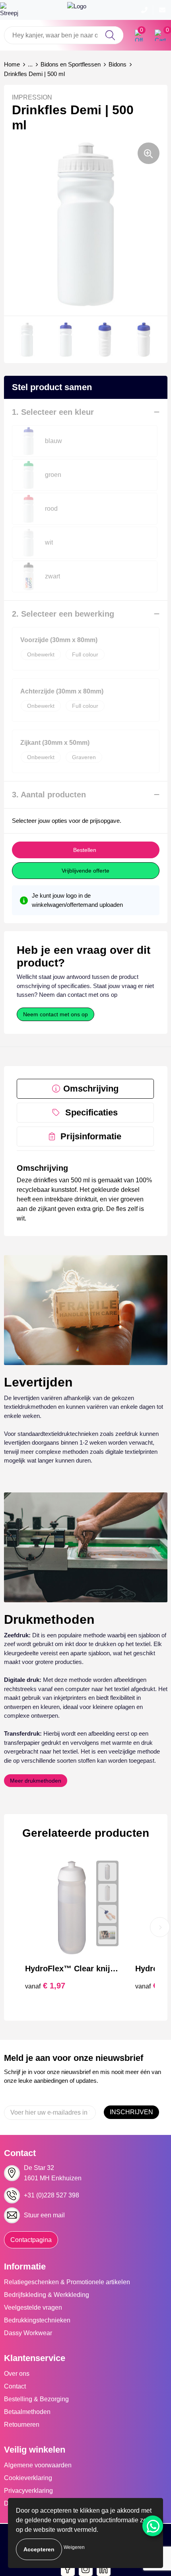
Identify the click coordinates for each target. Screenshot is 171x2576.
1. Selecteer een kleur (53, 412)
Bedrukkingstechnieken (37, 2320)
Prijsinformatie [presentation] (91, 1136)
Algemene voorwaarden (38, 2465)
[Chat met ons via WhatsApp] (153, 2526)
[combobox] (64, 35)
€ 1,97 (45, 1986)
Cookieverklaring (28, 2478)
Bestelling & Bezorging (36, 2399)
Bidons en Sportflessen (71, 64)
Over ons (17, 2374)
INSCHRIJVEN (131, 2112)
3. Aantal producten (49, 795)
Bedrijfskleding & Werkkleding (47, 2295)
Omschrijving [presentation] (91, 1089)
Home (12, 64)
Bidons (118, 64)
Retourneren (22, 2425)
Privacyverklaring (28, 2491)
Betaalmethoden (27, 2412)
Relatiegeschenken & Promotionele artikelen (67, 2282)
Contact (15, 2386)
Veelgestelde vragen (33, 2307)
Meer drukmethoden (36, 1781)
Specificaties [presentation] (91, 1112)
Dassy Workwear (28, 2333)
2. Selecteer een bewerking (63, 614)
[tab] (85, 1089)
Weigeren (74, 2547)
